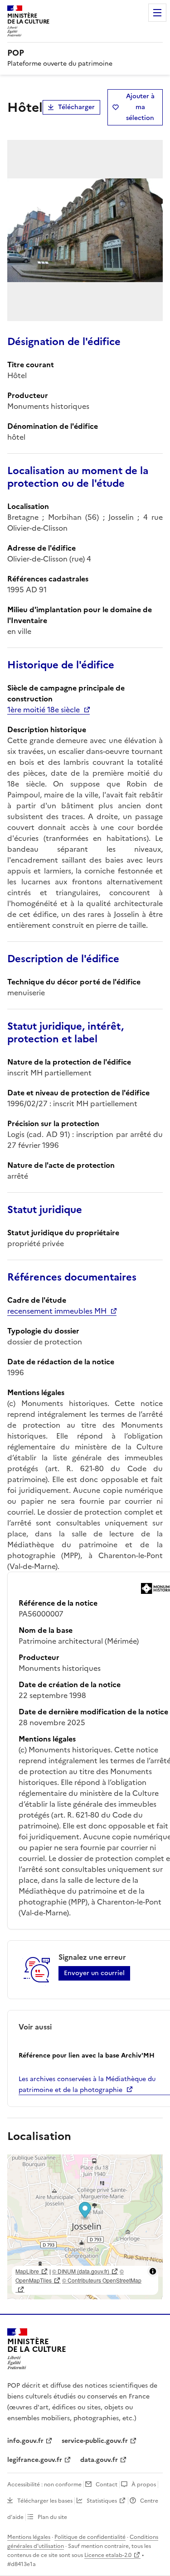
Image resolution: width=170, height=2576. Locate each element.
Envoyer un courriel (94, 1973)
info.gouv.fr (25, 2441)
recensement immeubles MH (57, 1311)
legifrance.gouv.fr (35, 2460)
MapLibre (27, 2271)
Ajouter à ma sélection (140, 107)
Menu (157, 13)
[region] (85, 2227)
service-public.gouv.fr (95, 2441)
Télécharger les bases (45, 2501)
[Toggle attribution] (153, 2271)
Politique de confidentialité (90, 2537)
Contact (107, 2485)
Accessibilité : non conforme (44, 2485)
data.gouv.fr (99, 2460)
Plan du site (52, 2517)
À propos (144, 2485)
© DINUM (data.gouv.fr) (81, 2271)
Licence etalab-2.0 (108, 2555)
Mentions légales (29, 2537)
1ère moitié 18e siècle (44, 710)
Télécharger (76, 107)
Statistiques (102, 2501)
